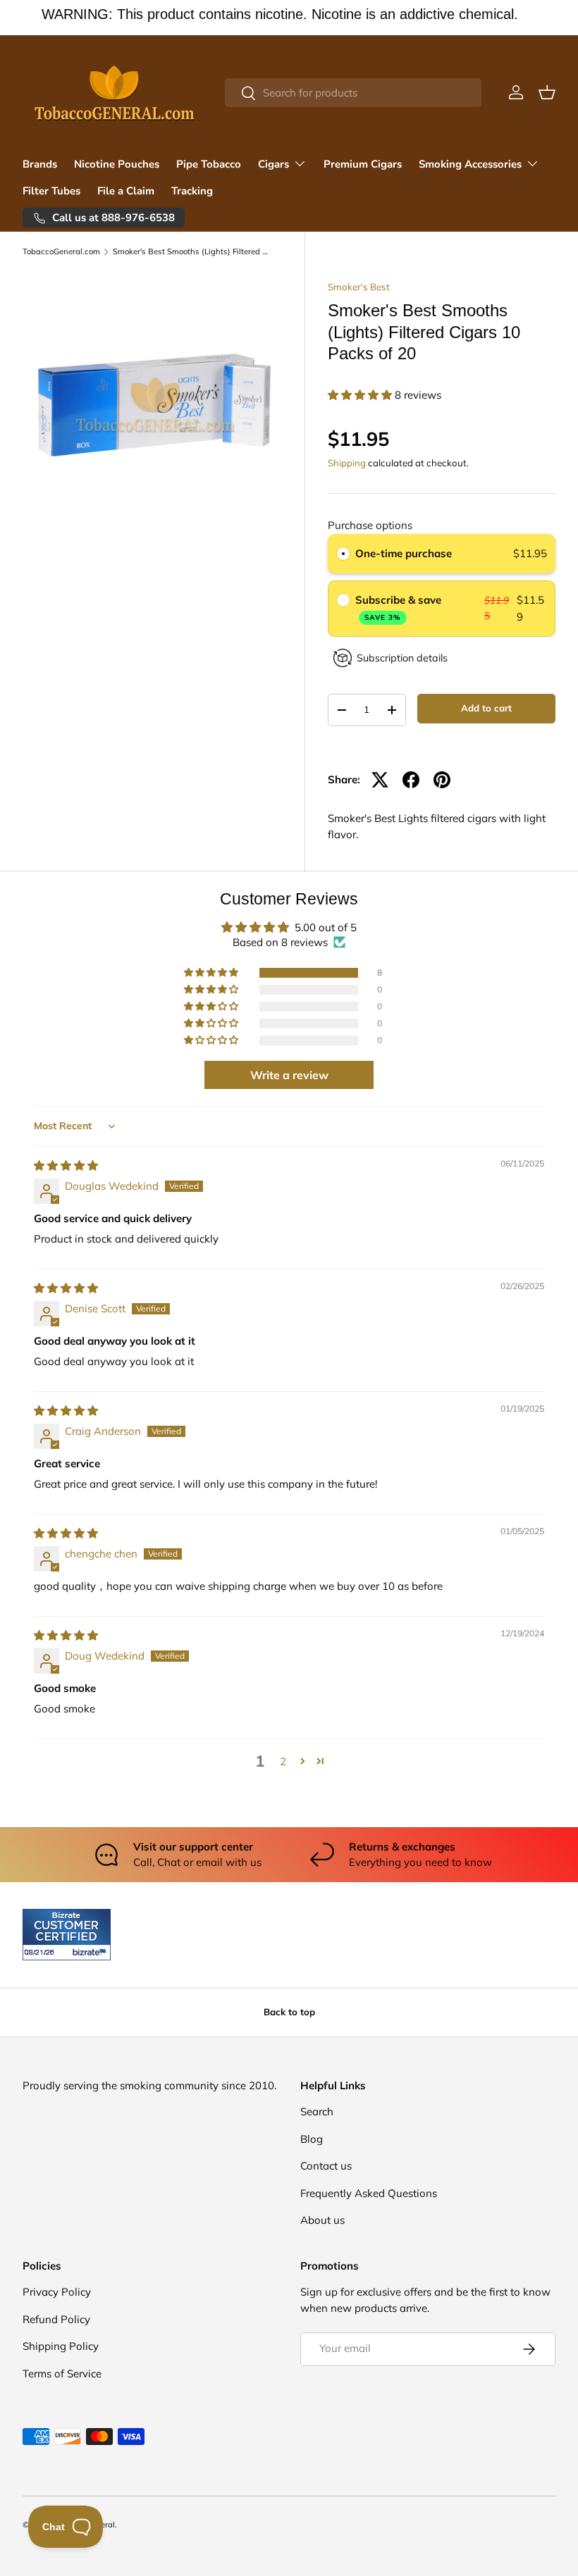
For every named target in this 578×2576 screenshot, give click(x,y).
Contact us (326, 2166)
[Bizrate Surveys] (42, 1952)
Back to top (289, 2012)
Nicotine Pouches (117, 164)
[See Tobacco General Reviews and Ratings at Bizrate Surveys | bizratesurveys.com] (67, 1935)
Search (317, 2111)
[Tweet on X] (380, 780)
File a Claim (126, 191)
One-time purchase (404, 553)
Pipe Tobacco (209, 164)
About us (322, 2220)
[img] (66, 1165)
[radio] (343, 554)
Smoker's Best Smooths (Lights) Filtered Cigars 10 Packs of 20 (192, 252)
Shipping (347, 463)
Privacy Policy (57, 2292)
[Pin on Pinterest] (442, 780)
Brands (40, 164)
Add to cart (486, 708)
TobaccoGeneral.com (61, 252)
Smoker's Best (359, 287)
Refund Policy (56, 2319)
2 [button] (283, 1761)
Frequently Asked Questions (369, 2193)
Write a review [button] (289, 1075)
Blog (312, 2139)
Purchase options (370, 525)
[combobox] (353, 93)
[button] (547, 92)
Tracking (192, 191)
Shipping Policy (61, 2346)
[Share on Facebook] (411, 780)
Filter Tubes (51, 191)
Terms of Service (62, 2373)
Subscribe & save (400, 608)
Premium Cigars (363, 164)
